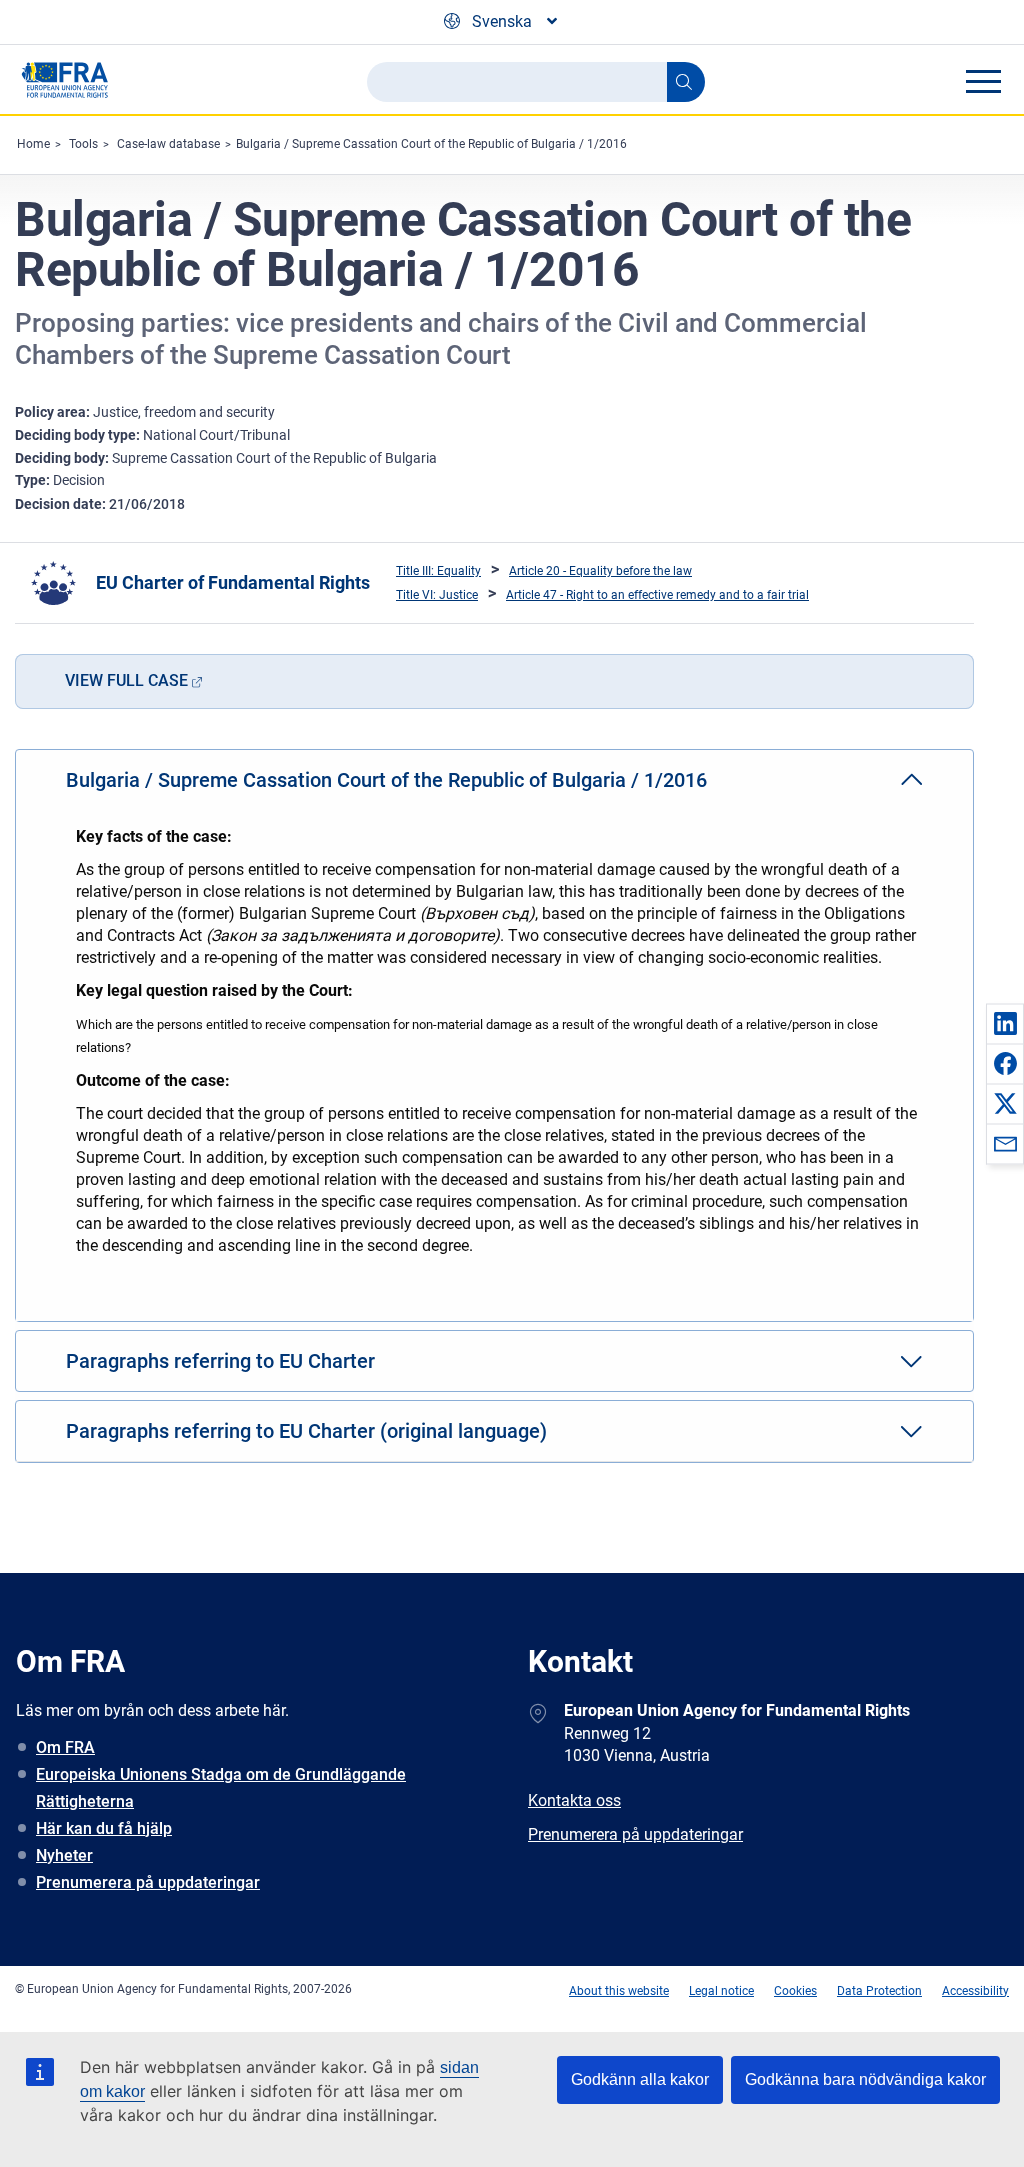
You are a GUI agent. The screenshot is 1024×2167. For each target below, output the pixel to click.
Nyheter (64, 1855)
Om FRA (65, 1747)
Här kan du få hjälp (104, 1828)
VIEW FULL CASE (126, 680)
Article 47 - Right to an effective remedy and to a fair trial (657, 595)
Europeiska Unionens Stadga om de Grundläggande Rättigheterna (221, 1788)
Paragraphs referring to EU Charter (220, 1361)
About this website (619, 1991)
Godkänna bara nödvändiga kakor (865, 2079)
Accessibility (975, 1991)
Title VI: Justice (437, 595)
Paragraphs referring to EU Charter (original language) (306, 1431)
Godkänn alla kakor (640, 2079)
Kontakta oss (574, 1800)
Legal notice (721, 1991)
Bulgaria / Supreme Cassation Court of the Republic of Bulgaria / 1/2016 (431, 144)
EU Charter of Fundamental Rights (233, 582)
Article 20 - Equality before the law (600, 571)
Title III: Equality (438, 571)
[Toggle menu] (983, 81)
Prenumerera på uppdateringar (148, 1882)
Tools (83, 144)
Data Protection (879, 1991)
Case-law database (168, 144)
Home (33, 144)
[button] (1005, 1023)
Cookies (795, 1991)
